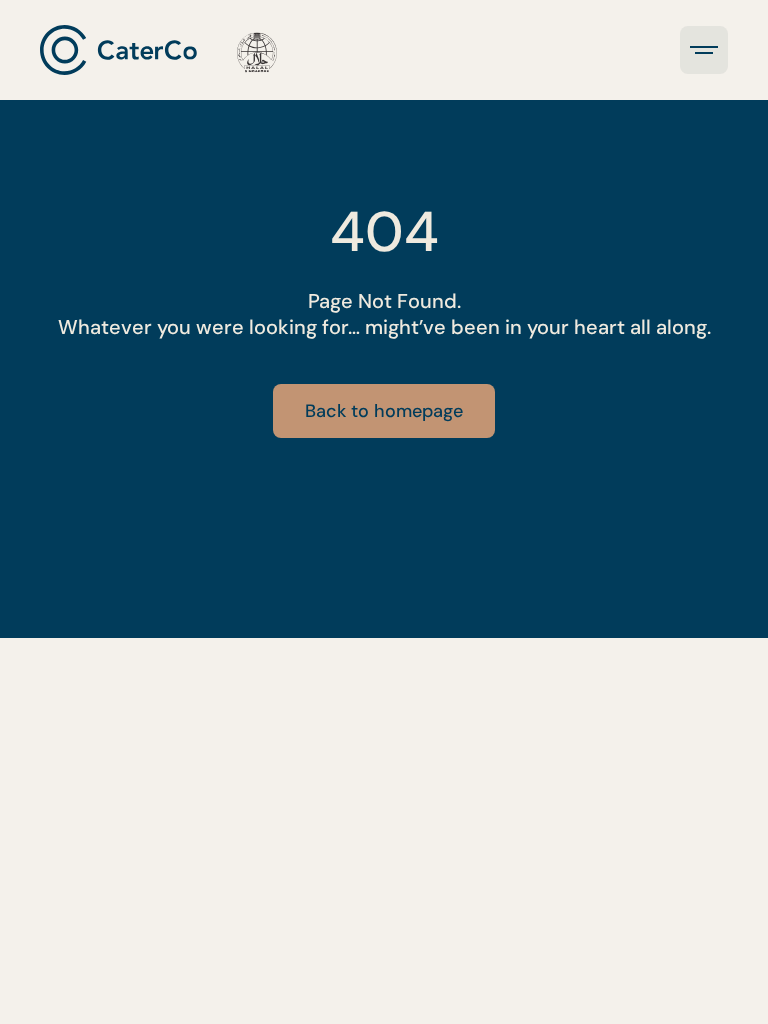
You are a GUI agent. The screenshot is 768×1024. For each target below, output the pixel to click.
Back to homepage (384, 411)
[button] (704, 50)
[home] (158, 49)
